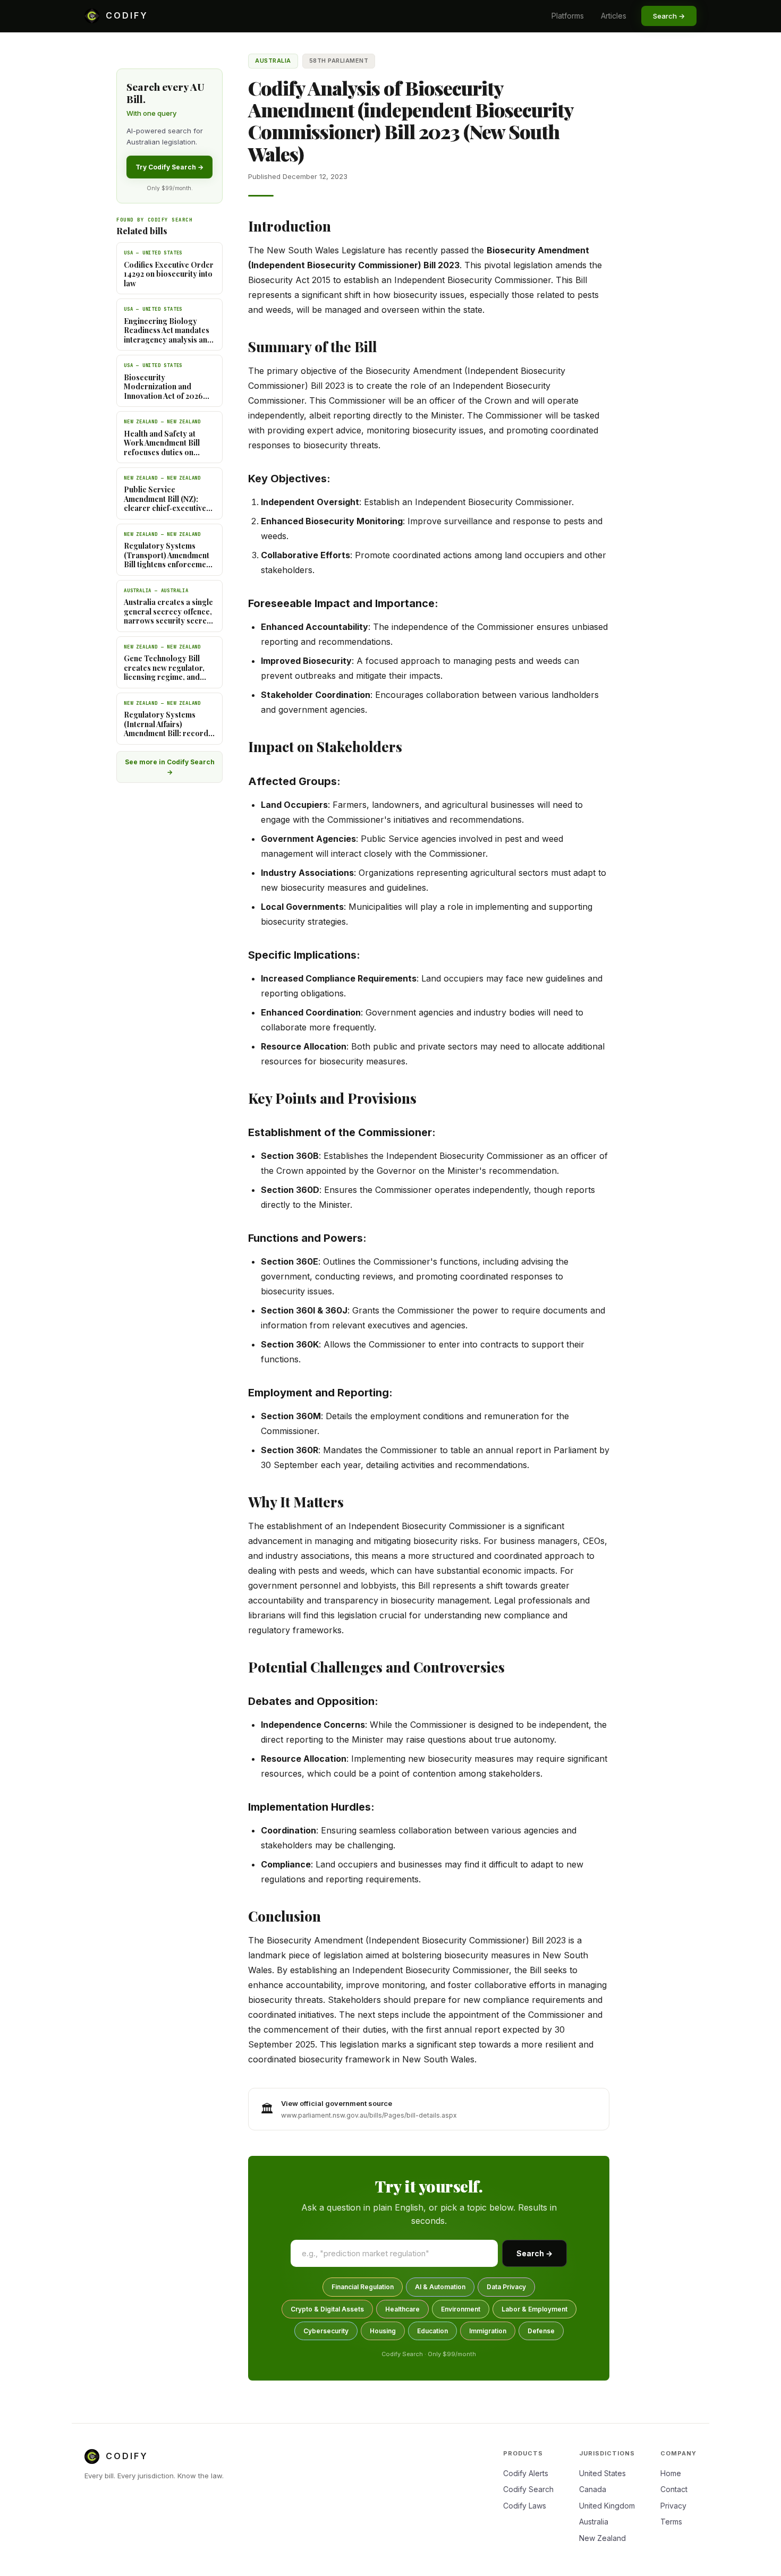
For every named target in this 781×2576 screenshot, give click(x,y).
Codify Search (528, 2489)
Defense (541, 2331)
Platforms (568, 16)
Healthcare (402, 2309)
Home (671, 2473)
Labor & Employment (534, 2309)
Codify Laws (525, 2506)
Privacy (673, 2506)
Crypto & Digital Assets (327, 2309)
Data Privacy (506, 2287)
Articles (614, 16)
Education (432, 2331)
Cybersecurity (326, 2331)
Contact (674, 2489)
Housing (383, 2331)
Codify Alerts (526, 2473)
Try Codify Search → (169, 167)
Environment (461, 2309)
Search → (534, 2253)
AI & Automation (440, 2287)
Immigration (488, 2331)
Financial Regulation (363, 2287)
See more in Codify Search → (170, 767)
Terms (671, 2522)
